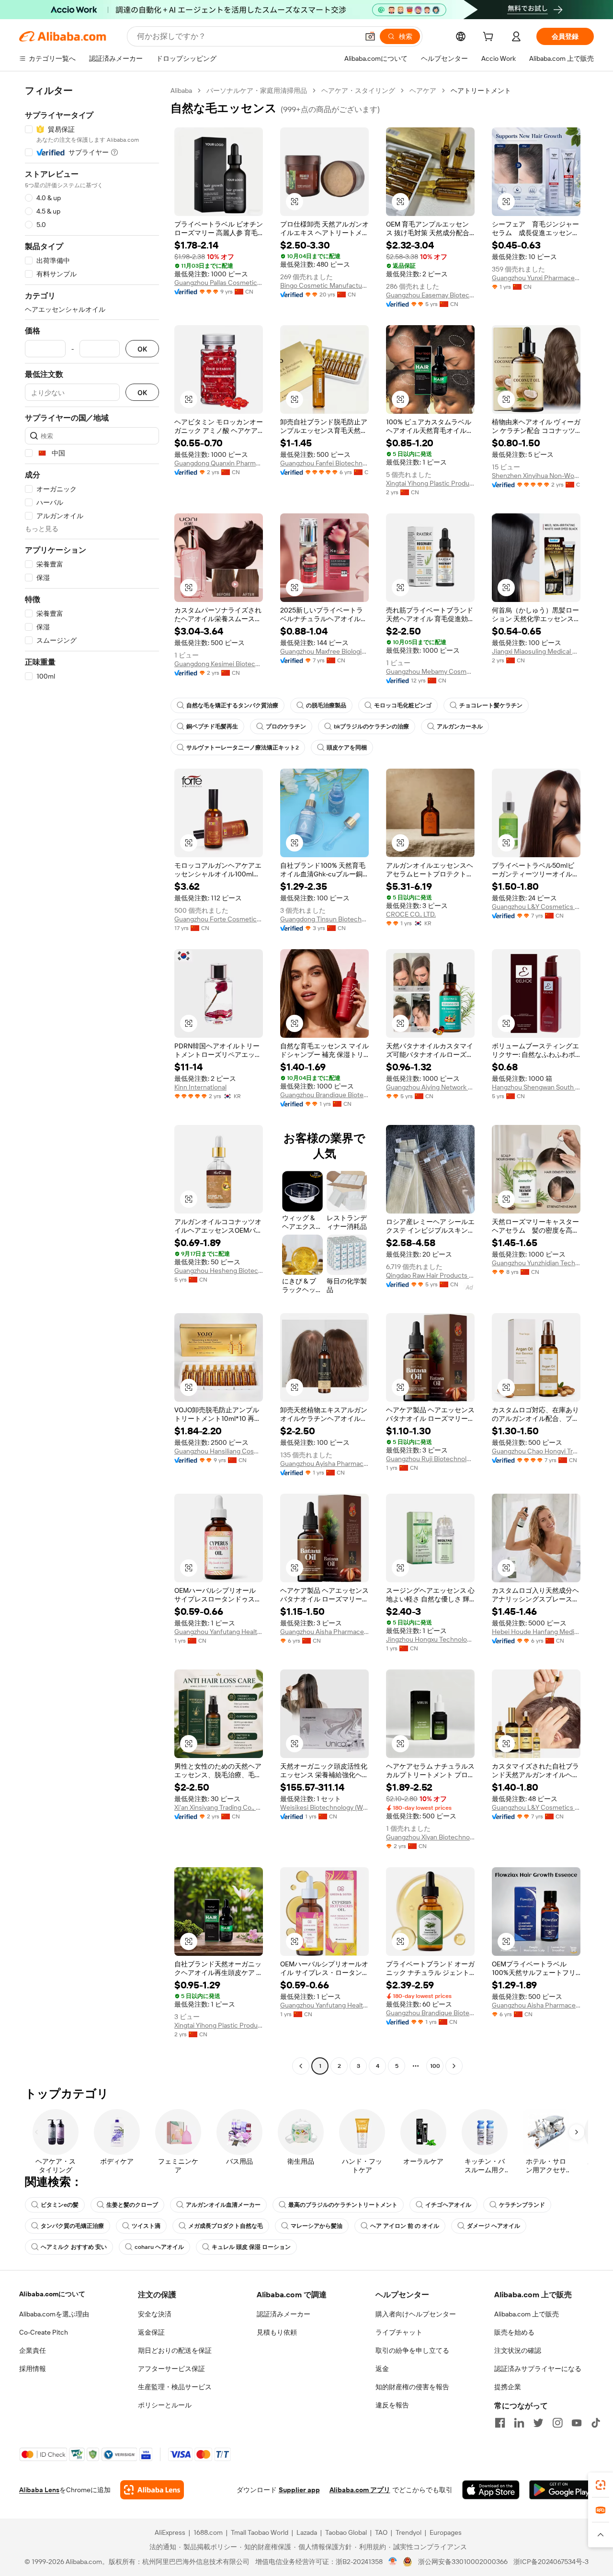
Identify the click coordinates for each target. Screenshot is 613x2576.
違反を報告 (392, 2405)
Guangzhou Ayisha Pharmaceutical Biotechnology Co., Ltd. (324, 1464)
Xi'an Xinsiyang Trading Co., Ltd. (219, 1807)
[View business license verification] (393, 2562)
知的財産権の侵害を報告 (412, 2387)
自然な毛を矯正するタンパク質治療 (232, 705)
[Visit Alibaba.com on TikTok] (596, 2423)
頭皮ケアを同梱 (347, 748)
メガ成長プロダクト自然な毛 (226, 2226)
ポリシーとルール (165, 2405)
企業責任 (33, 2350)
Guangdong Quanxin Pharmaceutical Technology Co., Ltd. (219, 463)
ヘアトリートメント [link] (481, 91)
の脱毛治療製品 (326, 705)
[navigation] (92, 1079)
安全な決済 (155, 2314)
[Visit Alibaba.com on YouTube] (577, 2423)
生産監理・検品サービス (175, 2387)
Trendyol (409, 2532)
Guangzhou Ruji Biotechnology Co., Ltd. (430, 1459)
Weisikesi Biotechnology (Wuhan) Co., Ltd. (324, 1807)
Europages (446, 2532)
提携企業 (508, 2387)
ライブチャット (399, 2332)
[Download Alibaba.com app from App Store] (491, 2490)
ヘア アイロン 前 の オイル (405, 2226)
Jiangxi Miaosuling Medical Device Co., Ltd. (536, 651)
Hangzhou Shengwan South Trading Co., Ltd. (536, 1087)
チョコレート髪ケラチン (491, 705)
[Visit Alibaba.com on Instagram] (557, 2423)
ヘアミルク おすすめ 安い (74, 2247)
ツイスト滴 (146, 2226)
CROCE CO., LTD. (411, 914)
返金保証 (151, 2332)
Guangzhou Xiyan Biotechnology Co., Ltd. (430, 1837)
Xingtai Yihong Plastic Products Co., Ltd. (430, 483)
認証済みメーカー (284, 2314)
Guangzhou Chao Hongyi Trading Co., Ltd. (536, 1451)
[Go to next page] (454, 2066)
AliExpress (170, 2532)
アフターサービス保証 (171, 2369)
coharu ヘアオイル (159, 2247)
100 (435, 2066)
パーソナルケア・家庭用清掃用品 (257, 91)
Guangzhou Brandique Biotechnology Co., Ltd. (324, 1095)
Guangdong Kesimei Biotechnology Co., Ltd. (219, 664)
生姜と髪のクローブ (132, 2205)
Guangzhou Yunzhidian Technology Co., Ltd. (536, 1263)
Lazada (307, 2532)
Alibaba (181, 91)
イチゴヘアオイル (448, 2205)
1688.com (208, 2532)
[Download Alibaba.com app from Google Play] (562, 2490)
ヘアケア (423, 91)
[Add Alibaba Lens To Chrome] (152, 2490)
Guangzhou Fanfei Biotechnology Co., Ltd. (324, 463)
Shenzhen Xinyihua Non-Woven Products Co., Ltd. (536, 476)
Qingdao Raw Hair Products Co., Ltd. (430, 1275)
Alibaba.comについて (52, 2294)
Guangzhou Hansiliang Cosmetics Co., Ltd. (219, 1451)
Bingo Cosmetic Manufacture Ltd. (324, 285)
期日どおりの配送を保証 (175, 2350)
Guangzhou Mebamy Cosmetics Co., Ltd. (430, 671)
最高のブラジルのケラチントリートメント (343, 2205)
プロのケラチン (286, 726)
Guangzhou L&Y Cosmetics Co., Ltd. (536, 907)
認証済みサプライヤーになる (538, 2369)
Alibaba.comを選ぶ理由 (54, 2314)
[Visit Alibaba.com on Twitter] (538, 2423)
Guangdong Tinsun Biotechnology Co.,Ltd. (324, 919)
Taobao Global (346, 2532)
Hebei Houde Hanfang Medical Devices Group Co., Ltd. (536, 1632)
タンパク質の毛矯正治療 (72, 2226)
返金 (382, 2369)
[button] (370, 36)
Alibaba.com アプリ (360, 2490)
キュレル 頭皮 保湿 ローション (251, 2247)
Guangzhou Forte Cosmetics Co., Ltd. (219, 919)
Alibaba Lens (39, 2490)
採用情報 (33, 2369)
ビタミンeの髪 (60, 2205)
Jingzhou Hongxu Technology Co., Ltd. (430, 1639)
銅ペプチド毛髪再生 (212, 726)
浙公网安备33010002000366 (463, 2562)
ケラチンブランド (522, 2205)
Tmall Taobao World (260, 2532)
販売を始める (514, 2332)
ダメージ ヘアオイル (494, 2226)
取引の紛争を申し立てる (412, 2350)
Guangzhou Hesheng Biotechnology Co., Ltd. (219, 1271)
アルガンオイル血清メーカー (223, 2205)
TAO (381, 2532)
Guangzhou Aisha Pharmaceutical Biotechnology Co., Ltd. (324, 1632)
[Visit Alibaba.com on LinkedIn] (519, 2423)
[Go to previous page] (301, 2066)
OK (142, 349)
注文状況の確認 (518, 2350)
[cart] (490, 38)
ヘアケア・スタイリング (358, 91)
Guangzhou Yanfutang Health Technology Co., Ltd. (219, 1632)
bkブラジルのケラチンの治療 (371, 726)
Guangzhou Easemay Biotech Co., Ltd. (430, 295)
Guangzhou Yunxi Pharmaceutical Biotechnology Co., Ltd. (536, 278)
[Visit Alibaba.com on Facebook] (500, 2423)
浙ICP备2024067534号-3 (551, 2562)
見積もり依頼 (277, 2332)
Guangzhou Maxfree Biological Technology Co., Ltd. (324, 651)
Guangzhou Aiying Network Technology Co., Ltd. (430, 1087)
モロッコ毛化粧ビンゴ (403, 705)
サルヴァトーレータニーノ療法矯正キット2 (243, 748)
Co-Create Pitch (44, 2332)
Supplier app (299, 2490)
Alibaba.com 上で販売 (527, 2314)
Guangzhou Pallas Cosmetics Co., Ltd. (219, 283)
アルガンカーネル (460, 726)
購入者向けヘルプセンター (416, 2314)
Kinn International (200, 1087)
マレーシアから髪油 (317, 2226)
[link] (601, 2485)
